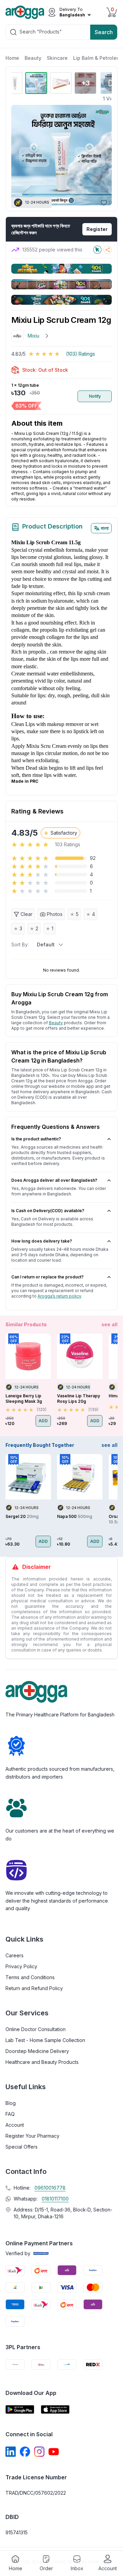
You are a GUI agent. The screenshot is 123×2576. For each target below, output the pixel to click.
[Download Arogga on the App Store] (55, 2409)
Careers (15, 1955)
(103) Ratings (80, 354)
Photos (55, 914)
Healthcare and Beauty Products (42, 2062)
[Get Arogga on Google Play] (20, 2409)
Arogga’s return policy (59, 1296)
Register (97, 229)
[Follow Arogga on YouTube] (54, 2452)
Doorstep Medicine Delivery (37, 2051)
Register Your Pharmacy (32, 2136)
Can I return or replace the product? (47, 1277)
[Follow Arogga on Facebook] (25, 2452)
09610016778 (50, 2188)
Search (104, 32)
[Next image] (103, 155)
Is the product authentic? (36, 1139)
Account (15, 2125)
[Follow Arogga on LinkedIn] (11, 2452)
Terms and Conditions (30, 1977)
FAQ (10, 2114)
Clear (26, 914)
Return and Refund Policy (34, 1988)
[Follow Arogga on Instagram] (39, 2452)
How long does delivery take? (42, 1241)
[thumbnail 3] (61, 83)
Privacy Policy (21, 1966)
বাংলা (105, 528)
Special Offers (22, 2147)
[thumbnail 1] (12, 83)
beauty (56, 1023)
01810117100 (55, 2199)
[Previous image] (19, 155)
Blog (11, 2103)
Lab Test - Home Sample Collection (45, 2040)
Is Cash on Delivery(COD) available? (48, 1211)
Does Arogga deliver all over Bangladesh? (54, 1180)
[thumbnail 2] (36, 83)
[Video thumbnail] (111, 83)
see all (110, 1324)
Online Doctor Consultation (36, 2029)
